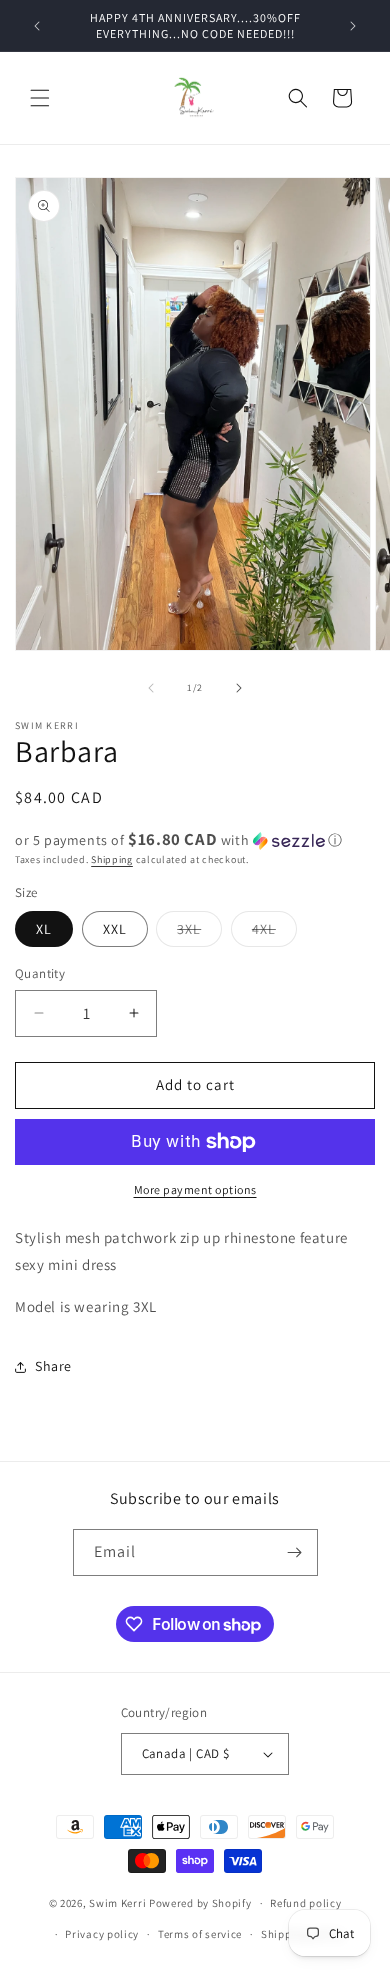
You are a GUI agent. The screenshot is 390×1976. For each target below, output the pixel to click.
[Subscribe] (295, 1552)
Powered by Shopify (200, 1903)
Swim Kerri (117, 1903)
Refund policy (305, 1903)
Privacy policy (102, 1934)
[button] (40, 98)
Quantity (40, 973)
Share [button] (53, 1366)
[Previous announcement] (37, 26)
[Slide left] (151, 688)
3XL (199, 933)
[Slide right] (239, 688)
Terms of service (200, 1934)
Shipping (112, 859)
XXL (115, 929)
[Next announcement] (353, 26)
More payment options (195, 1189)
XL (44, 929)
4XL (274, 933)
